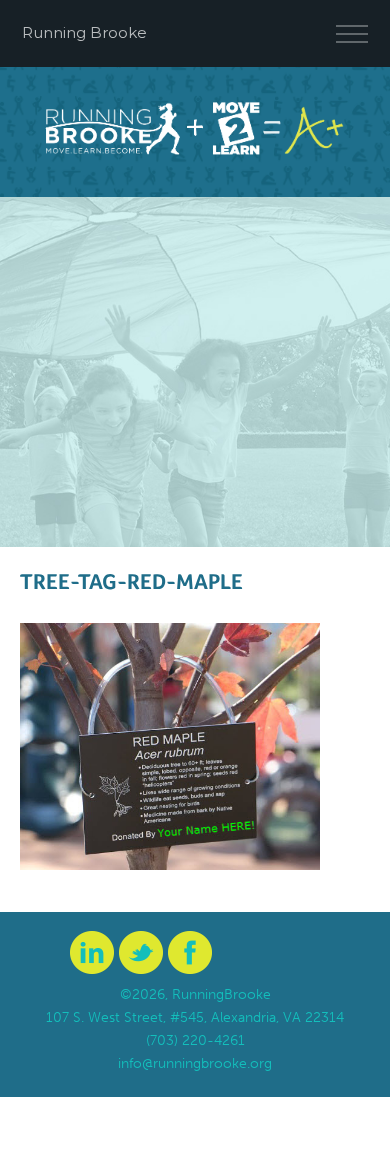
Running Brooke (84, 32)
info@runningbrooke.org (195, 1063)
